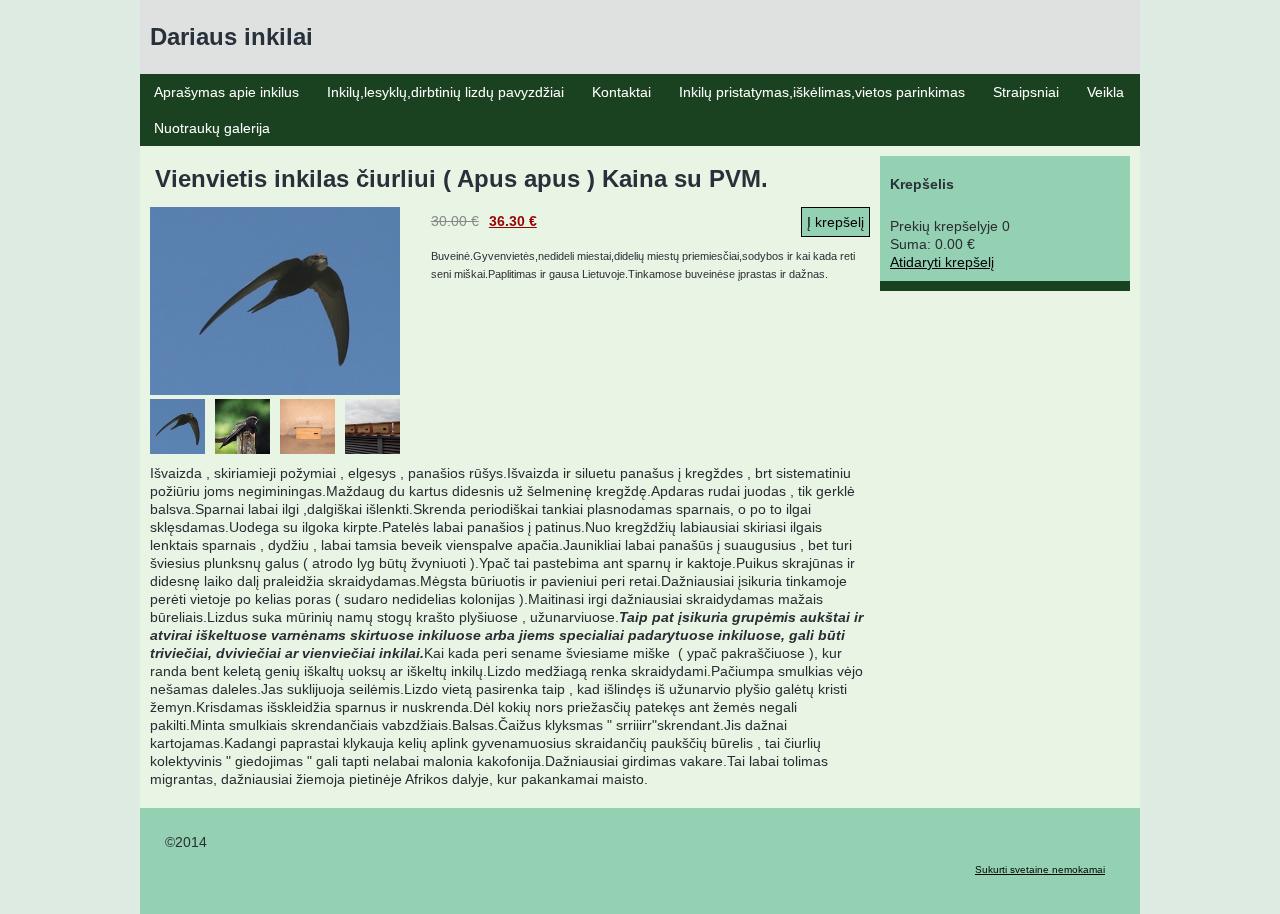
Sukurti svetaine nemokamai (1040, 869)
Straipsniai (1026, 92)
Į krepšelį (835, 222)
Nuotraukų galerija (212, 128)
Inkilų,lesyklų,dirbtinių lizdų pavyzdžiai (445, 92)
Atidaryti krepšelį (942, 262)
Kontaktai (621, 92)
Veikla (1105, 92)
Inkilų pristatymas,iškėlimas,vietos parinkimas (822, 92)
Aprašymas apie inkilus (226, 92)
